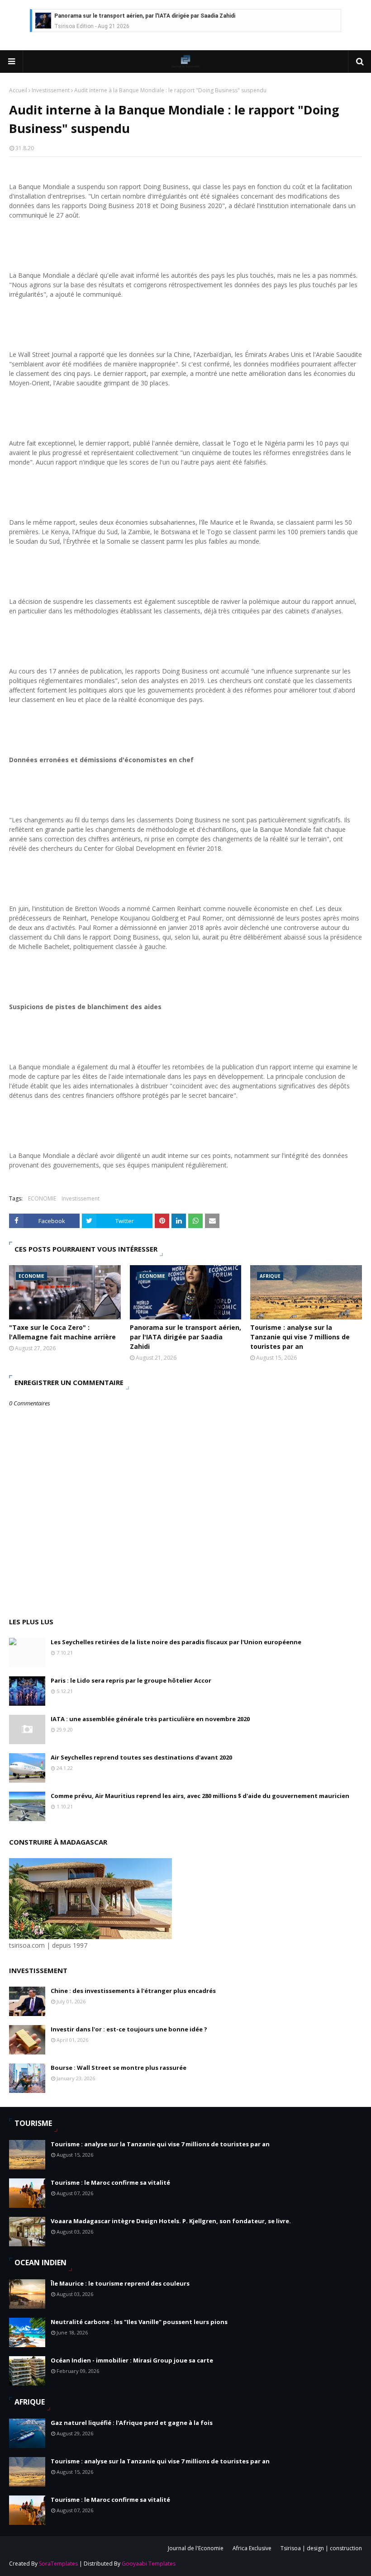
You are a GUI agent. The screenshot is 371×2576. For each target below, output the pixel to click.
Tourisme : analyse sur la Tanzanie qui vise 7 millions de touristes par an (300, 1337)
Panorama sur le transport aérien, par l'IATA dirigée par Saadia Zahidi (145, 16)
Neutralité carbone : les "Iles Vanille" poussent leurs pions (139, 2322)
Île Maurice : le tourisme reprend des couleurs (120, 2283)
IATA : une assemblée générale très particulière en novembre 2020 (150, 1719)
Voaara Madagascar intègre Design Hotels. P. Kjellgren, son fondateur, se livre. (171, 2221)
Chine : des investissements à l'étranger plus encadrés (133, 1991)
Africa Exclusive (252, 2548)
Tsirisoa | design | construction (321, 2548)
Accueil (18, 90)
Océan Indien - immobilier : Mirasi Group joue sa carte (132, 2360)
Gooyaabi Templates (149, 2564)
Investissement (51, 90)
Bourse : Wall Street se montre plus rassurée (119, 2068)
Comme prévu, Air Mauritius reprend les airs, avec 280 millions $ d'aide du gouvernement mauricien (200, 1796)
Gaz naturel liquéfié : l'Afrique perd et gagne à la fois (132, 2423)
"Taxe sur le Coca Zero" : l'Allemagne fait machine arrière (62, 1332)
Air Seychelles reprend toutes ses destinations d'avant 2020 (141, 1757)
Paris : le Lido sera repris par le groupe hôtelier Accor (131, 1680)
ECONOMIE (42, 1198)
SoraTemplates (58, 2564)
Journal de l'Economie (196, 2548)
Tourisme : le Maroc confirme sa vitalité (110, 2182)
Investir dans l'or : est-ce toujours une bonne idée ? (129, 2029)
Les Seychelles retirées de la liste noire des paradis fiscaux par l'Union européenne (176, 1642)
